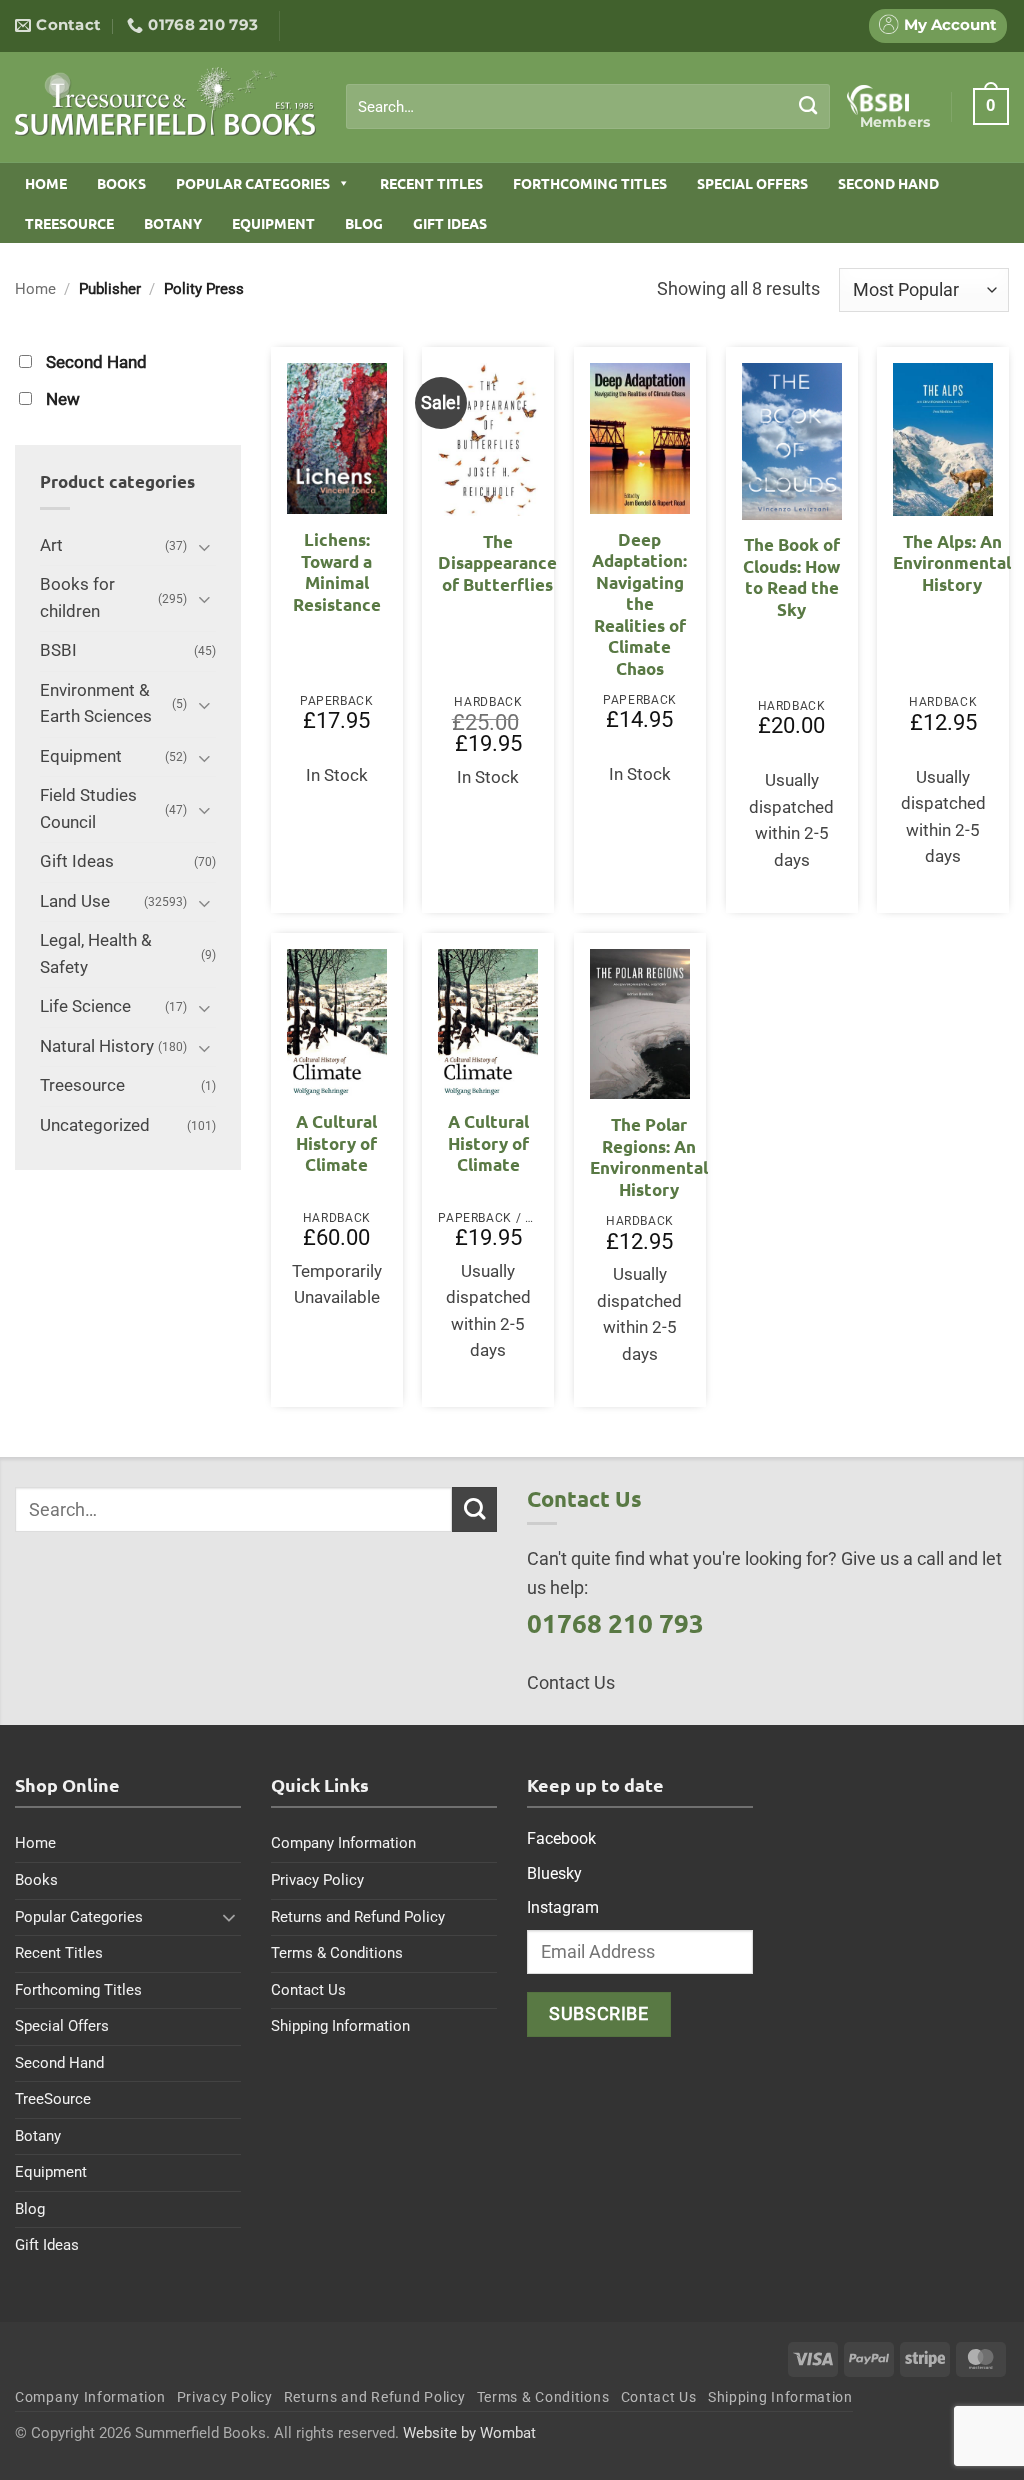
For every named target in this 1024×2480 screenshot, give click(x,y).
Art (51, 545)
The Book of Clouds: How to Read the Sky (791, 577)
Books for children (77, 598)
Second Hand (888, 183)
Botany (173, 223)
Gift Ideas (450, 223)
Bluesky (554, 1873)
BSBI (58, 650)
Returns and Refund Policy (358, 1917)
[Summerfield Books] (165, 101)
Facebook (561, 1838)
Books (121, 183)
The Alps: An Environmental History (952, 563)
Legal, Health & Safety (96, 954)
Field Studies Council (88, 809)
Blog (364, 223)
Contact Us (308, 1990)
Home (46, 183)
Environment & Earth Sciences (96, 704)
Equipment (273, 223)
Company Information (343, 1843)
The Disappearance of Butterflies (497, 563)
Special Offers (752, 183)
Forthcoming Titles (590, 183)
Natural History (97, 1046)
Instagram (563, 1907)
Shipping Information (340, 2026)
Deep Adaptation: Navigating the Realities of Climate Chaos (639, 604)
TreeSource (69, 223)
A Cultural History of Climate (336, 1143)
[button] (991, 106)
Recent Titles (431, 183)
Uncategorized (95, 1125)
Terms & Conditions (337, 1953)
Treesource (82, 1085)
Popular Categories (253, 183)
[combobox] (588, 107)
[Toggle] (204, 546)
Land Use (75, 901)
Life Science (85, 1006)
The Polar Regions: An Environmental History (649, 1157)
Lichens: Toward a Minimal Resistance (337, 572)
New (63, 399)
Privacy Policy (317, 1880)
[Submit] (808, 106)
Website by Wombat (469, 2433)
